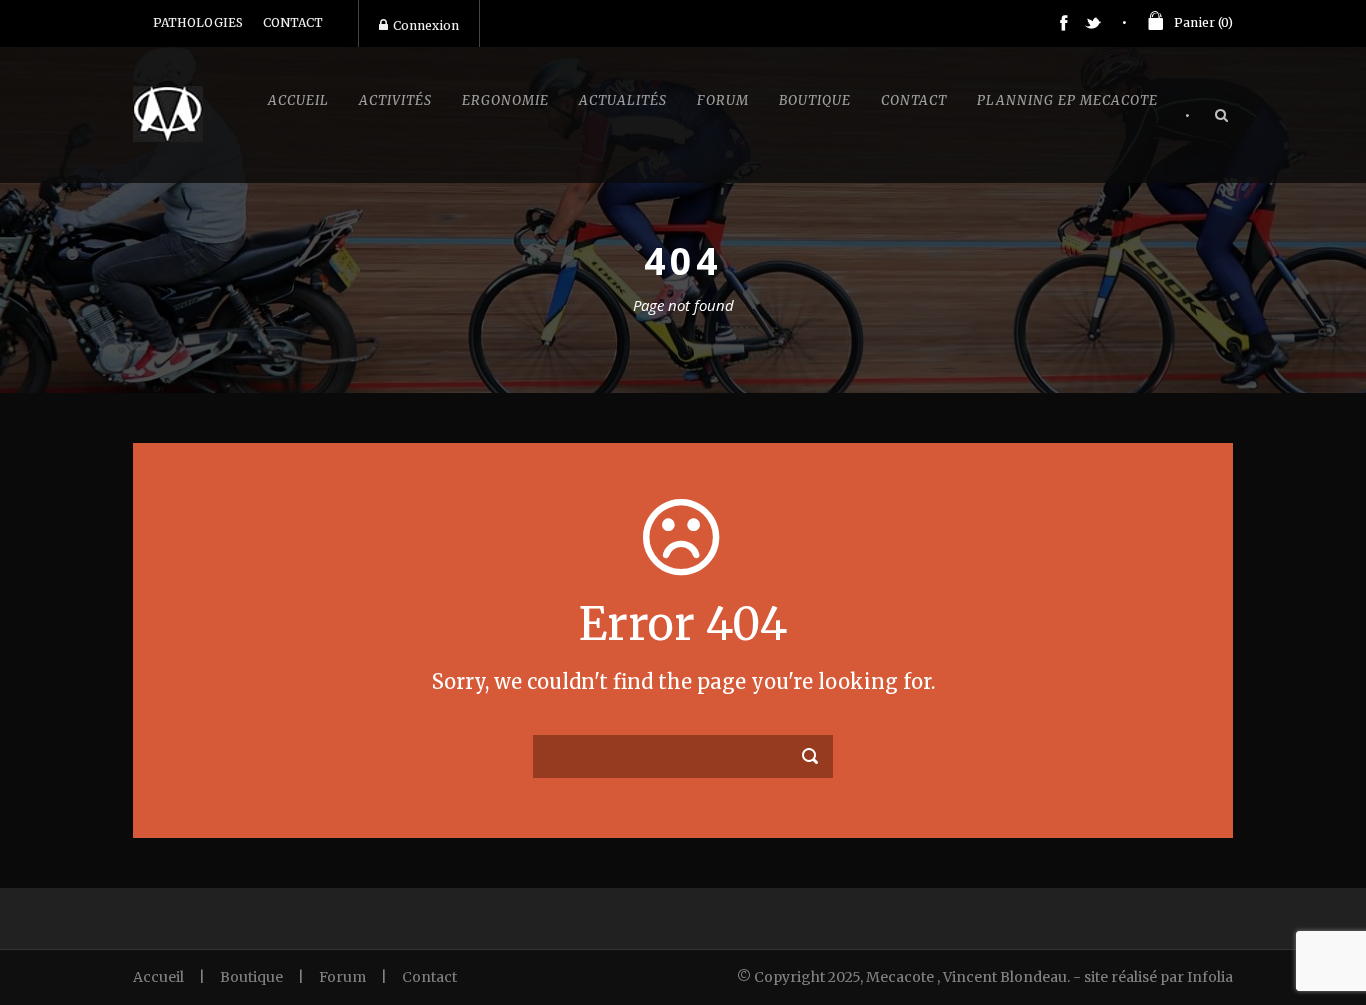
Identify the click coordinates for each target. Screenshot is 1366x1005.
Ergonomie (505, 100)
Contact (914, 100)
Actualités (623, 100)
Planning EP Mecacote (1067, 100)
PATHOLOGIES (198, 22)
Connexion (426, 25)
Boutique (815, 100)
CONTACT (293, 22)
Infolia (1210, 977)
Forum (723, 100)
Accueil (298, 100)
